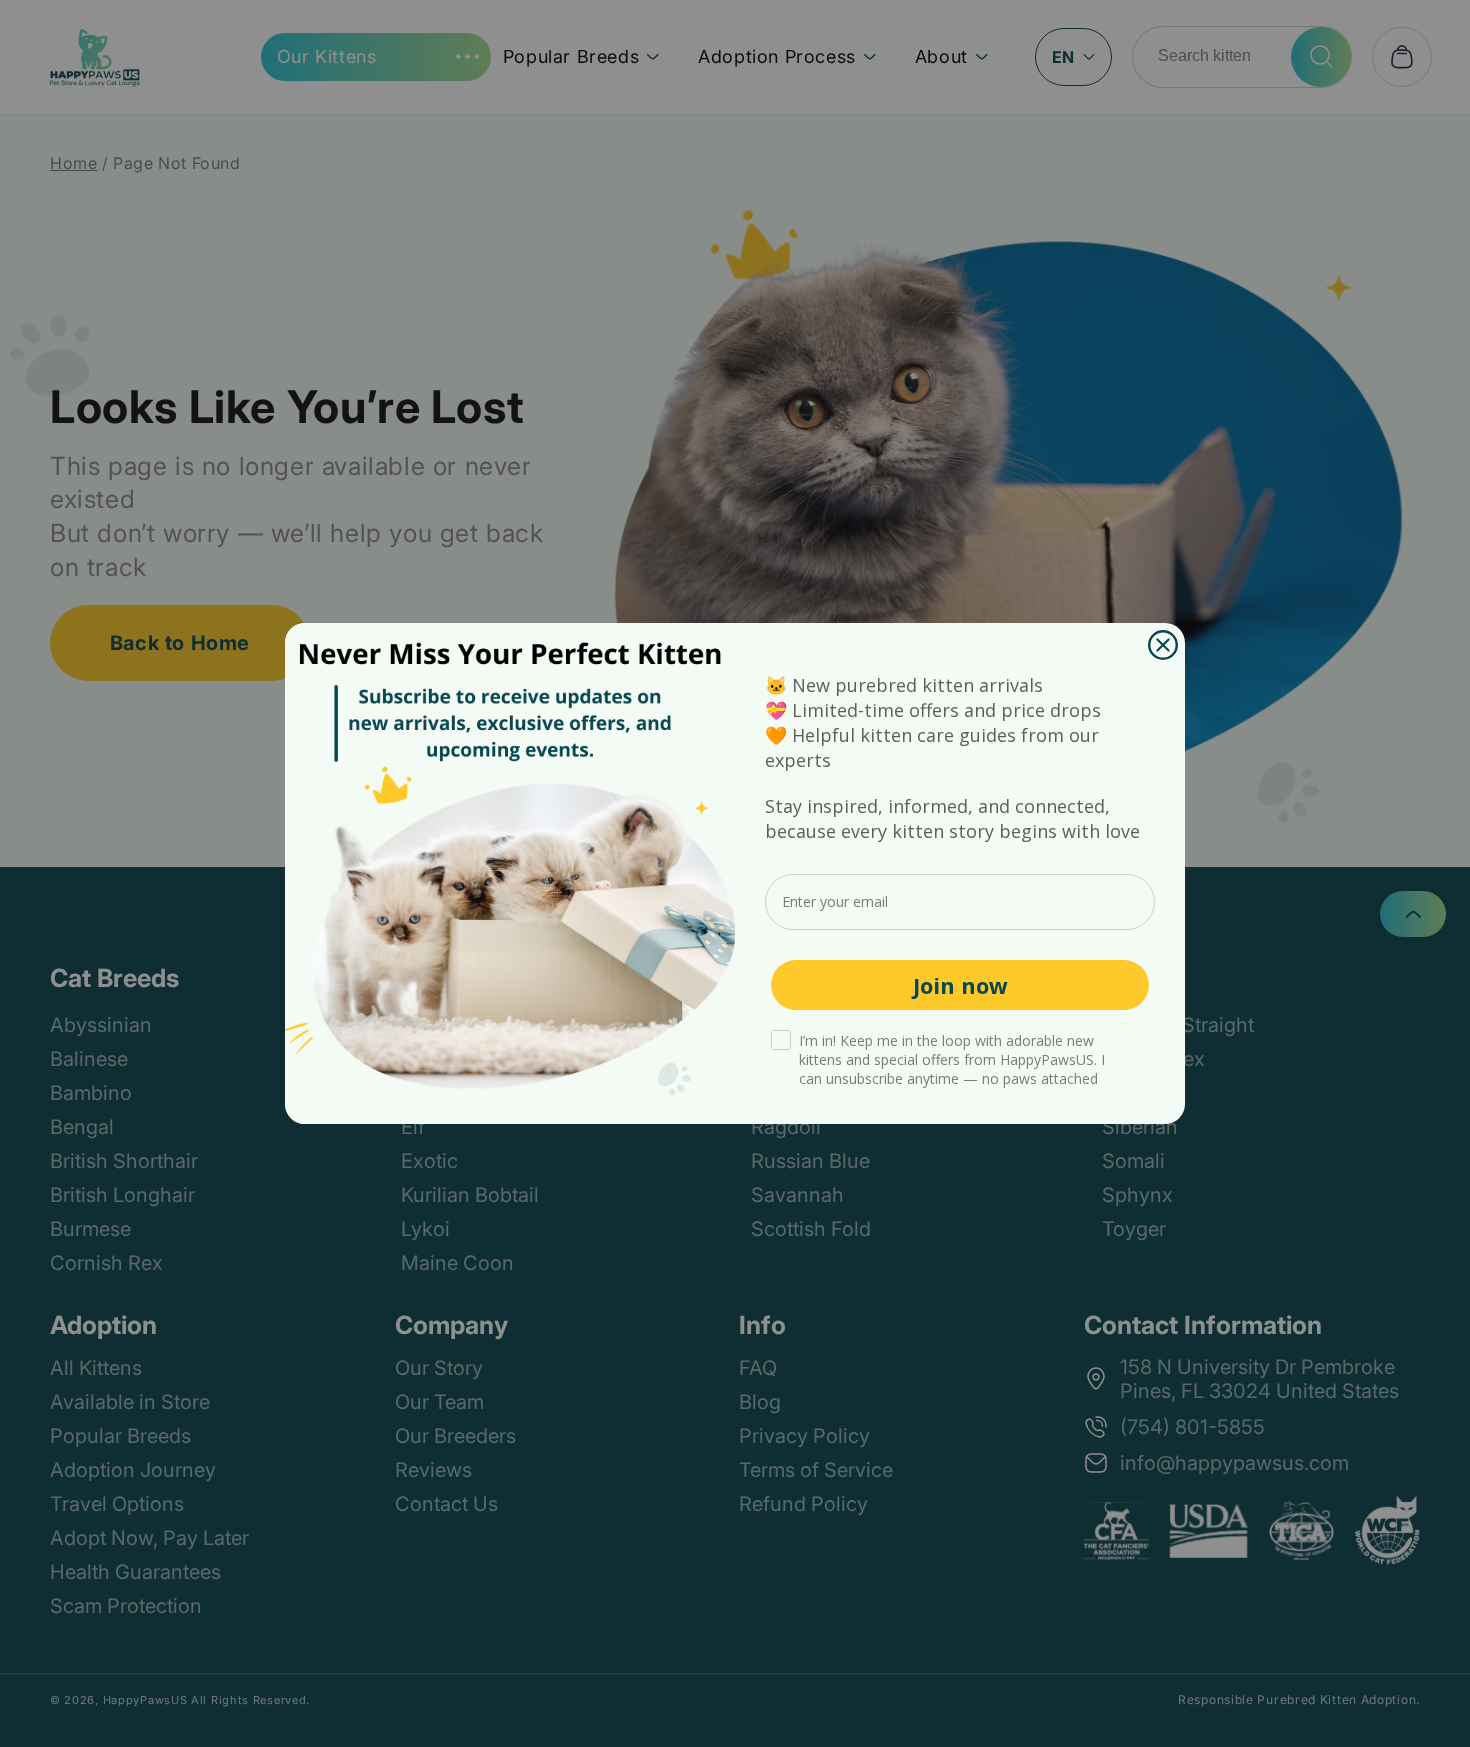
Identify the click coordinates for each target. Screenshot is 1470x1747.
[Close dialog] (1163, 645)
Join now (960, 985)
